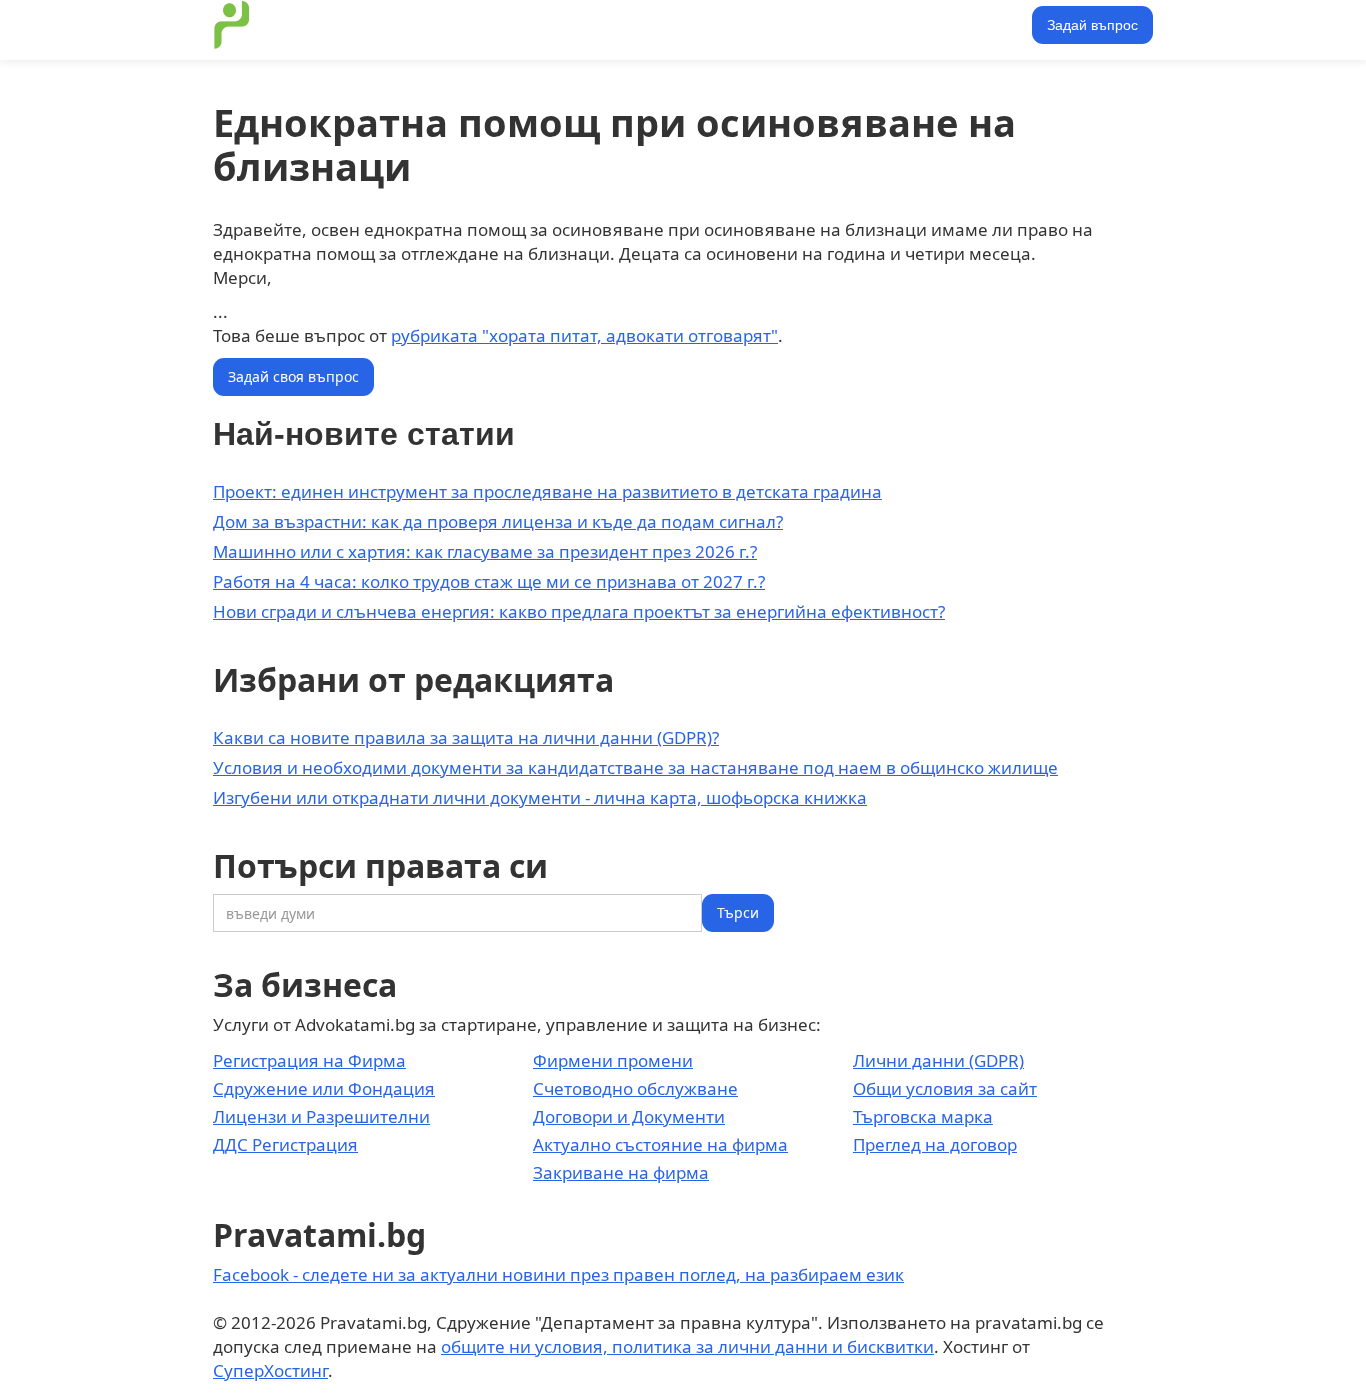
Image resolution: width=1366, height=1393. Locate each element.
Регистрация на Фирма (309, 1060)
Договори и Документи (629, 1116)
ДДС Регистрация (285, 1144)
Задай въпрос (1092, 25)
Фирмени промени (613, 1060)
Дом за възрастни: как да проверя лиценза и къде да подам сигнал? (498, 521)
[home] (232, 25)
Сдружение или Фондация (324, 1088)
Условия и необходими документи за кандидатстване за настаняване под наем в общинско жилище (635, 767)
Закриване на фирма (621, 1172)
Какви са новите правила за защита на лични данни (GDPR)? (466, 737)
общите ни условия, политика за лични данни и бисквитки (687, 1346)
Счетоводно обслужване (635, 1088)
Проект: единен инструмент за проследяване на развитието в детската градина (547, 491)
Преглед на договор (935, 1144)
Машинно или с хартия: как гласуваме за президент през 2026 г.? (485, 551)
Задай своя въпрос (293, 376)
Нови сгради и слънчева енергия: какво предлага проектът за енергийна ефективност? (579, 611)
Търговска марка (923, 1116)
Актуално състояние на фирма (660, 1144)
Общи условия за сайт (945, 1088)
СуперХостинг (270, 1370)
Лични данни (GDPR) (938, 1060)
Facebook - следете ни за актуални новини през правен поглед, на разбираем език (558, 1274)
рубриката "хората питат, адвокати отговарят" (584, 335)
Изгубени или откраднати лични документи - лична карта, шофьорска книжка (540, 797)
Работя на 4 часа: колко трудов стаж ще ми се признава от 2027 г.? (489, 581)
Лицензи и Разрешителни (321, 1116)
